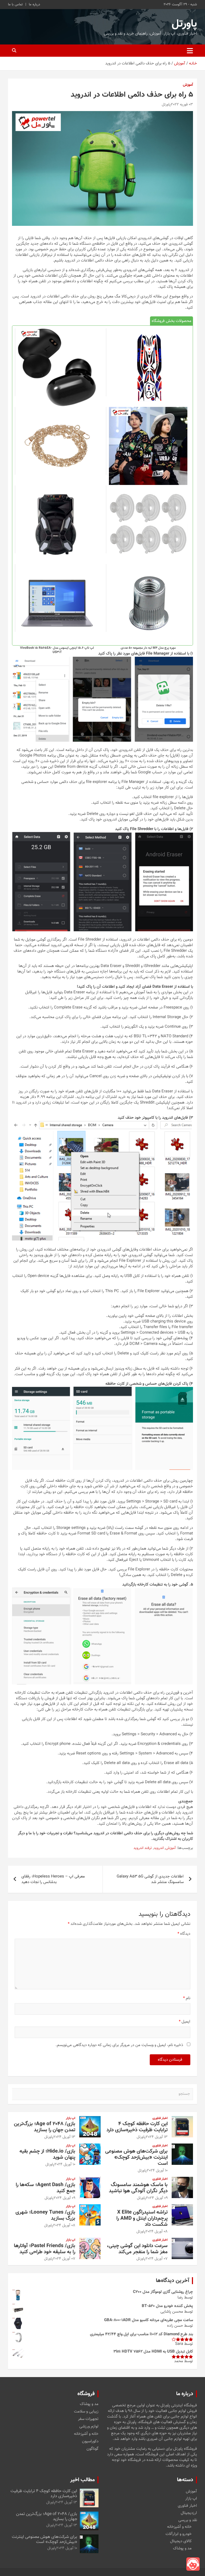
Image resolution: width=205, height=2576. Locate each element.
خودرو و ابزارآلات (179, 2534)
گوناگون (92, 2449)
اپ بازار (71, 2118)
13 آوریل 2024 (157, 2137)
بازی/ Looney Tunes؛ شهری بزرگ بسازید (45, 2215)
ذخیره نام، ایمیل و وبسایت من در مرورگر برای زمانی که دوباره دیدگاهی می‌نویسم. (119, 2045)
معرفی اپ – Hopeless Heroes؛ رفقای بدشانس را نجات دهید (53, 1879)
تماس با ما (15, 5)
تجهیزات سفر (88, 2419)
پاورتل (184, 24)
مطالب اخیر (82, 2480)
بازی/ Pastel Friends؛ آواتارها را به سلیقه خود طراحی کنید (45, 2249)
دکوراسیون (90, 2442)
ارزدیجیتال (189, 2513)
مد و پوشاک (89, 2404)
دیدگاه (184, 1934)
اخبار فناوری (160, 2118)
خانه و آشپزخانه (86, 2434)
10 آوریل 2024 (157, 2171)
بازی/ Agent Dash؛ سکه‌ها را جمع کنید (46, 2188)
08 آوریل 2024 (157, 2232)
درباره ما (34, 5)
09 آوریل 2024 (157, 2198)
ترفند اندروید (143, 1848)
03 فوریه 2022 (182, 105)
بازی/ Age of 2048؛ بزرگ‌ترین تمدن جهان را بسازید (45, 2127)
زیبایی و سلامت (86, 2412)
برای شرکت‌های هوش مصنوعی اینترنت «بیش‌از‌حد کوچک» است (136, 2157)
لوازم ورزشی (89, 2427)
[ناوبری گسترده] (190, 51)
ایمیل (185, 2022)
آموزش (188, 85)
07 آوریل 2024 (157, 2259)
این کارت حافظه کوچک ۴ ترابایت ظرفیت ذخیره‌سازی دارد (137, 2127)
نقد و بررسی (188, 2520)
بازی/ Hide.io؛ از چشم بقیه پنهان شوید (47, 2154)
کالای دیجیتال (181, 2541)
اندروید (159, 1848)
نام (187, 1998)
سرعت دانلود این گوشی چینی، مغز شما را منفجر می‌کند (137, 2249)
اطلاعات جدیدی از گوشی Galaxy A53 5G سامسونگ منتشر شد (150, 1879)
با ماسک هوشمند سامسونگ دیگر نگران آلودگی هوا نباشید (138, 2188)
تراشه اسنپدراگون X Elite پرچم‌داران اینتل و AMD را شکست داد (142, 2218)
